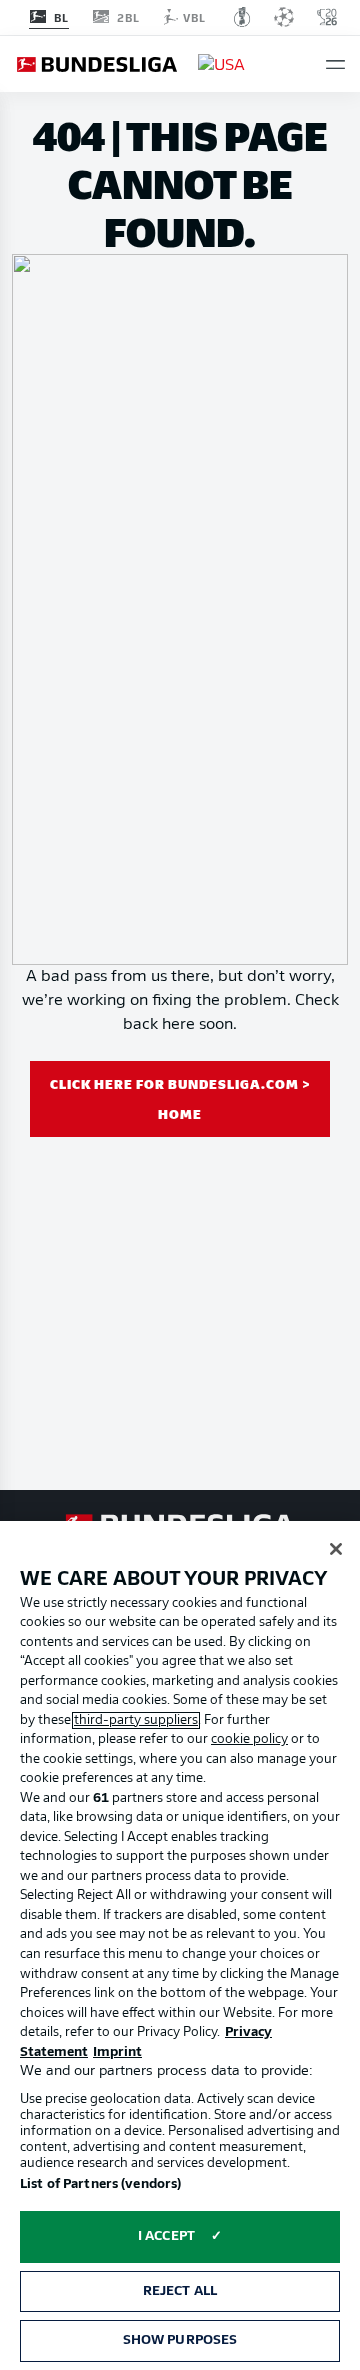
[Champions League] (284, 17)
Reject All (180, 2291)
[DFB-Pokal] (242, 17)
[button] (335, 64)
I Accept (166, 2236)
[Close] (336, 1549)
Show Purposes (180, 2340)
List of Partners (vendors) (100, 2184)
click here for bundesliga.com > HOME (180, 1098)
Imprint (117, 2052)
